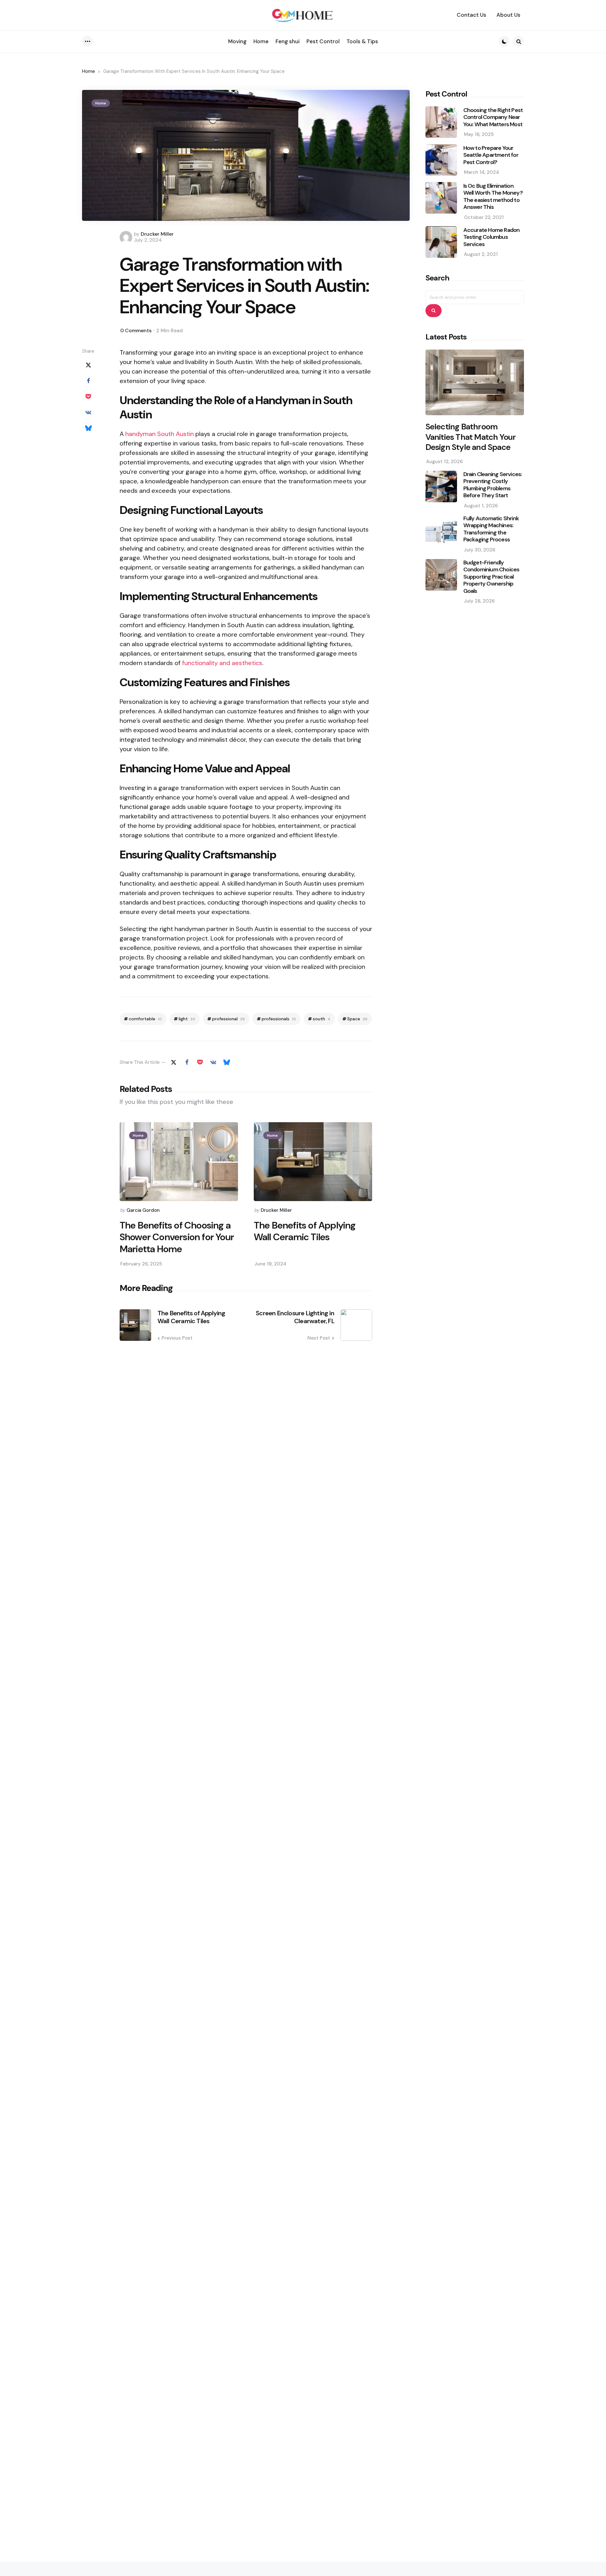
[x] (88, 365)
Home (89, 71)
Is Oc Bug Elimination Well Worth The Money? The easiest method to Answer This (493, 196)
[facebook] (88, 381)
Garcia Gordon (143, 1210)
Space (357, 1019)
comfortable (145, 1019)
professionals (279, 1019)
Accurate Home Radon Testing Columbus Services (492, 237)
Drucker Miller (157, 234)
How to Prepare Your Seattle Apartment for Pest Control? (491, 155)
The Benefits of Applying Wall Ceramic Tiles (305, 1231)
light (187, 1019)
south (322, 1019)
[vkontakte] (88, 413)
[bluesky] (88, 428)
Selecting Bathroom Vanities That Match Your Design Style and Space (471, 437)
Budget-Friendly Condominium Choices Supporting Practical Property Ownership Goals (491, 577)
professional (229, 1019)
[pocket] (88, 397)
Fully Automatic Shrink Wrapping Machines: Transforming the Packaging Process (491, 529)
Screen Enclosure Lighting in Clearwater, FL (295, 1317)
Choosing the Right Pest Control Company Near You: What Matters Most (493, 117)
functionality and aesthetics (222, 663)
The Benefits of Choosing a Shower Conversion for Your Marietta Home (177, 1237)
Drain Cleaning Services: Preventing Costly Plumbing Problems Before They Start (493, 485)
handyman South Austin (160, 434)
